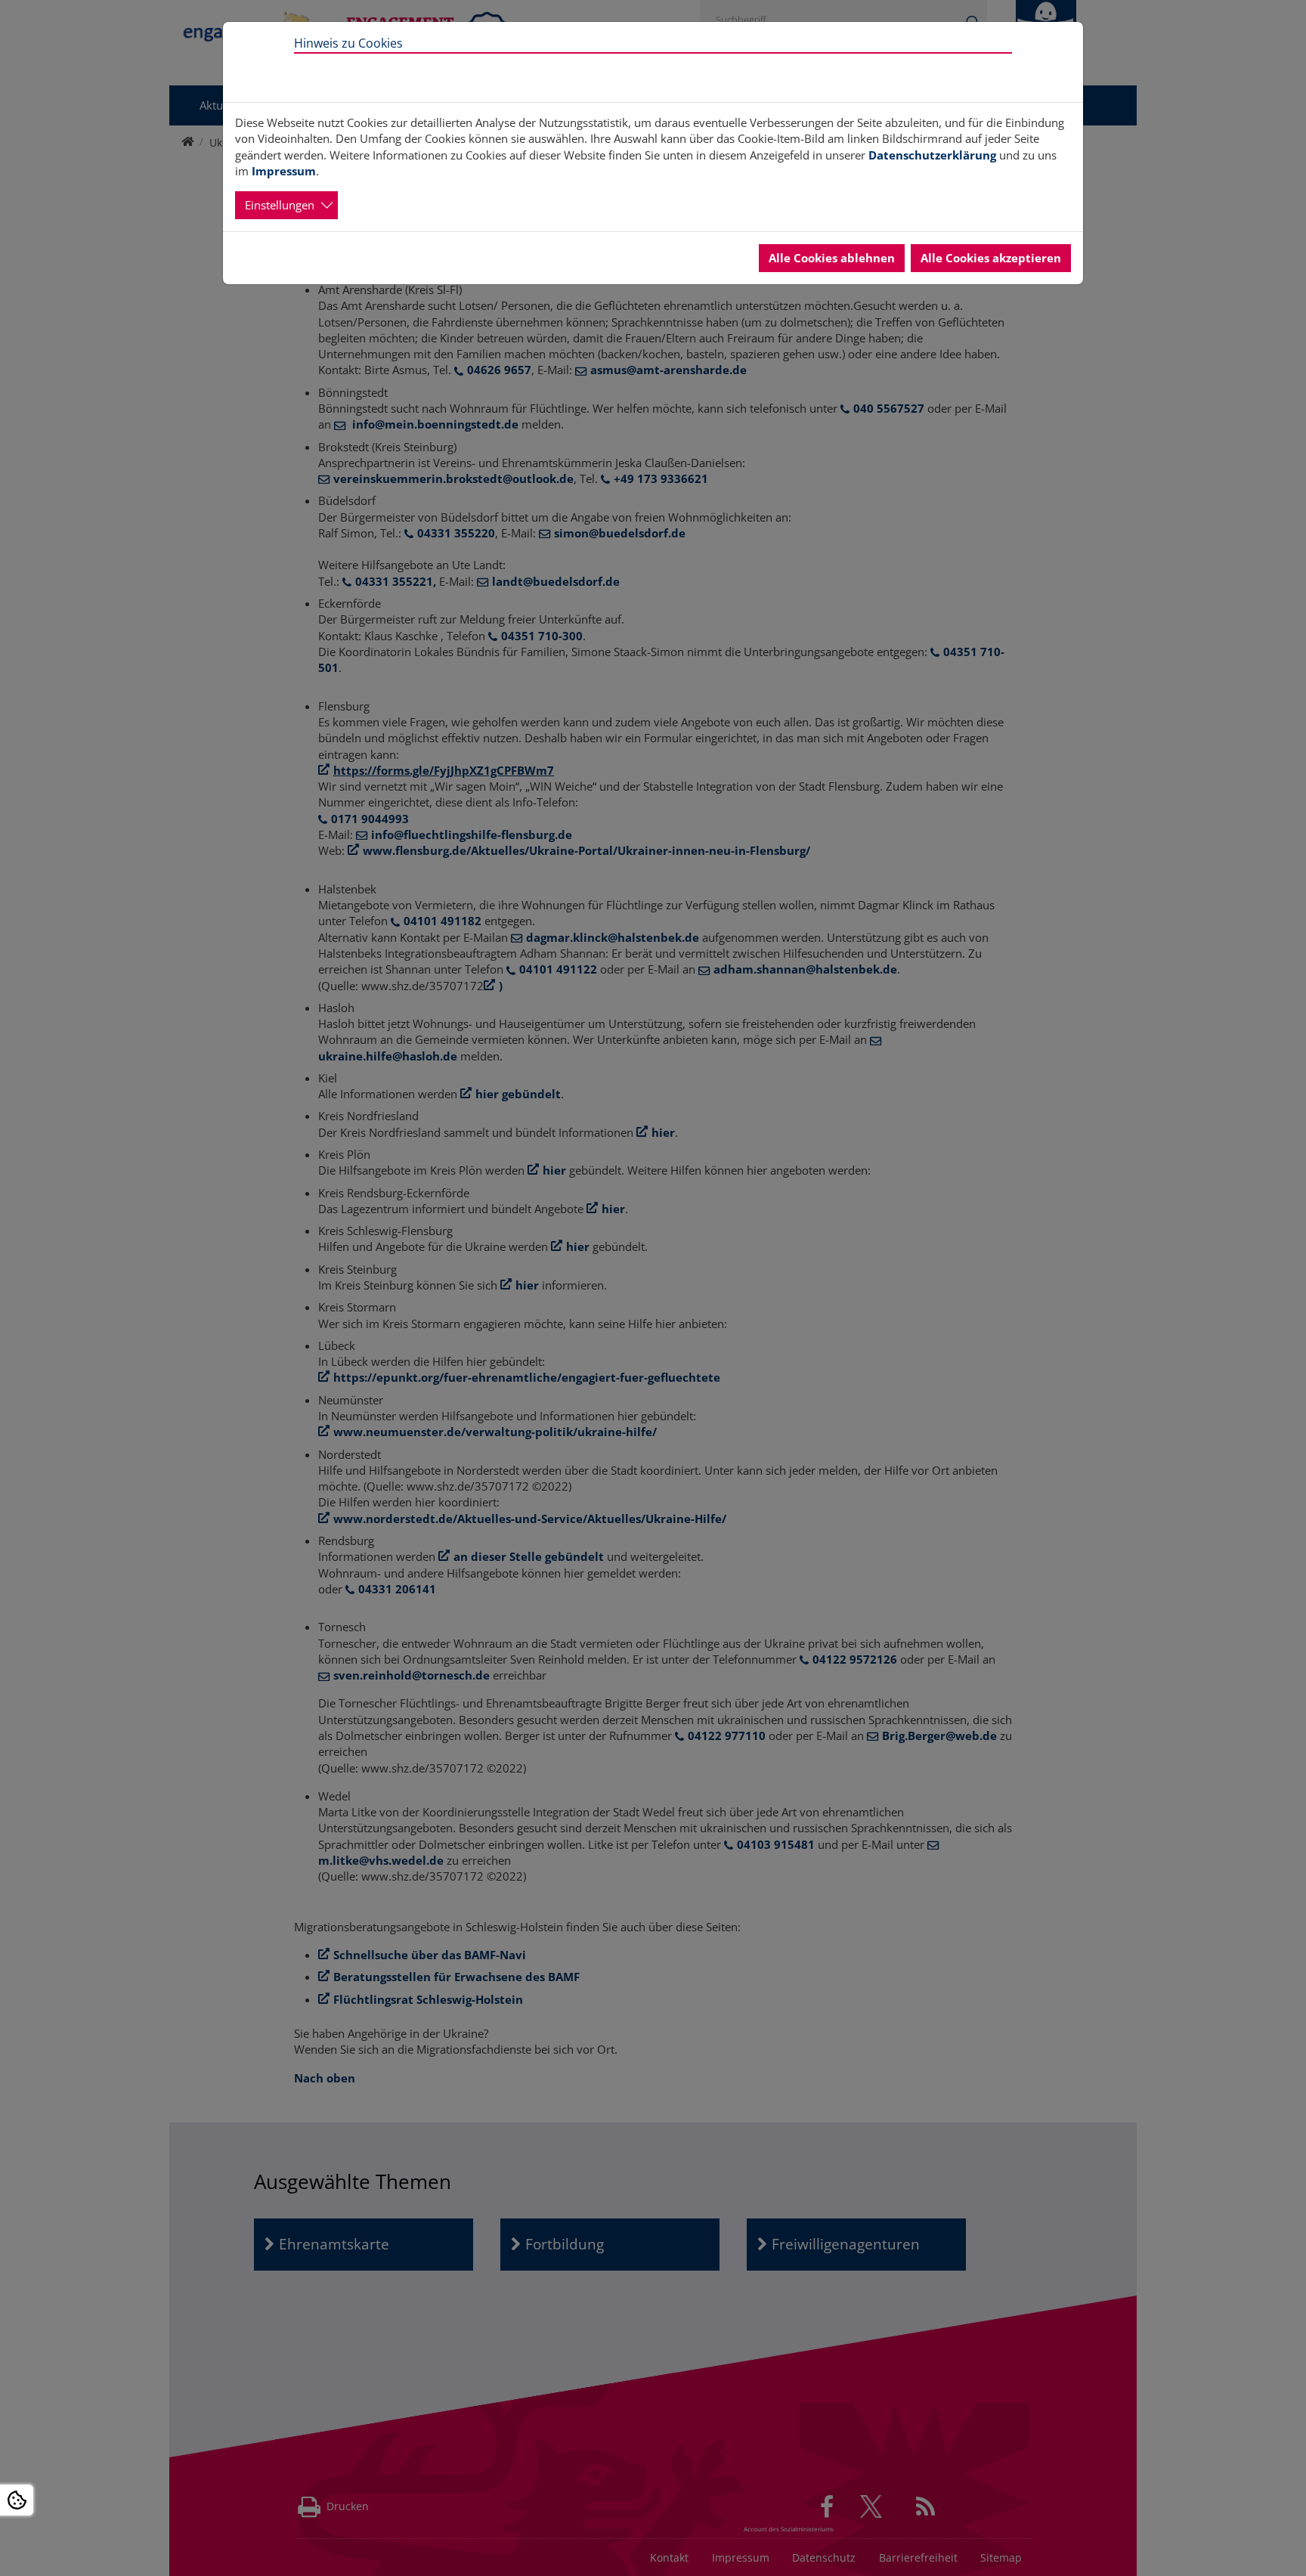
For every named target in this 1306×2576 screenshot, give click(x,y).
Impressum (284, 171)
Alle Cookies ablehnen (832, 258)
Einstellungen (280, 205)
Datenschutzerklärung (932, 155)
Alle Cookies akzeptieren (991, 258)
